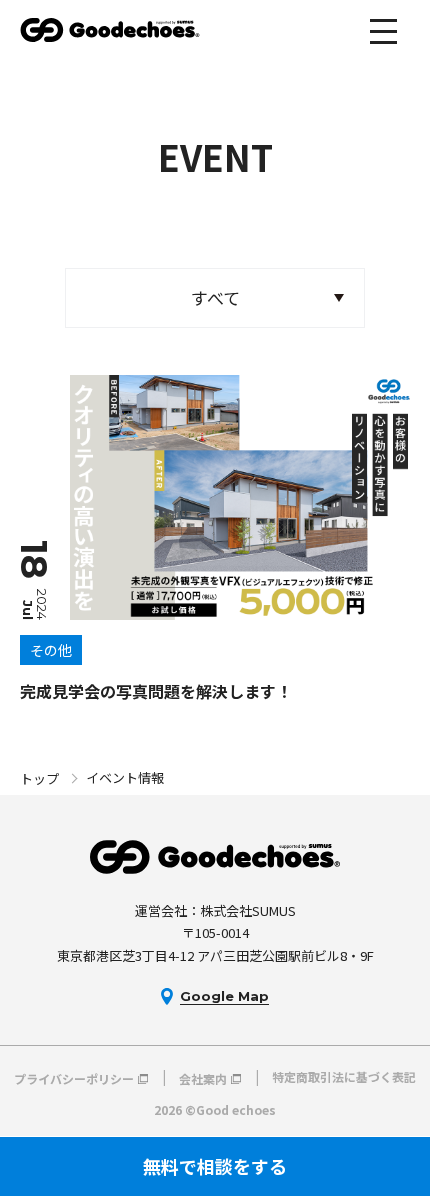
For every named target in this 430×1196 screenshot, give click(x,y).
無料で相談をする (215, 1166)
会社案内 (203, 1077)
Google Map (224, 996)
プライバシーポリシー (74, 1077)
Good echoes (110, 30)
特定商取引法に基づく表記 (344, 1077)
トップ (39, 778)
